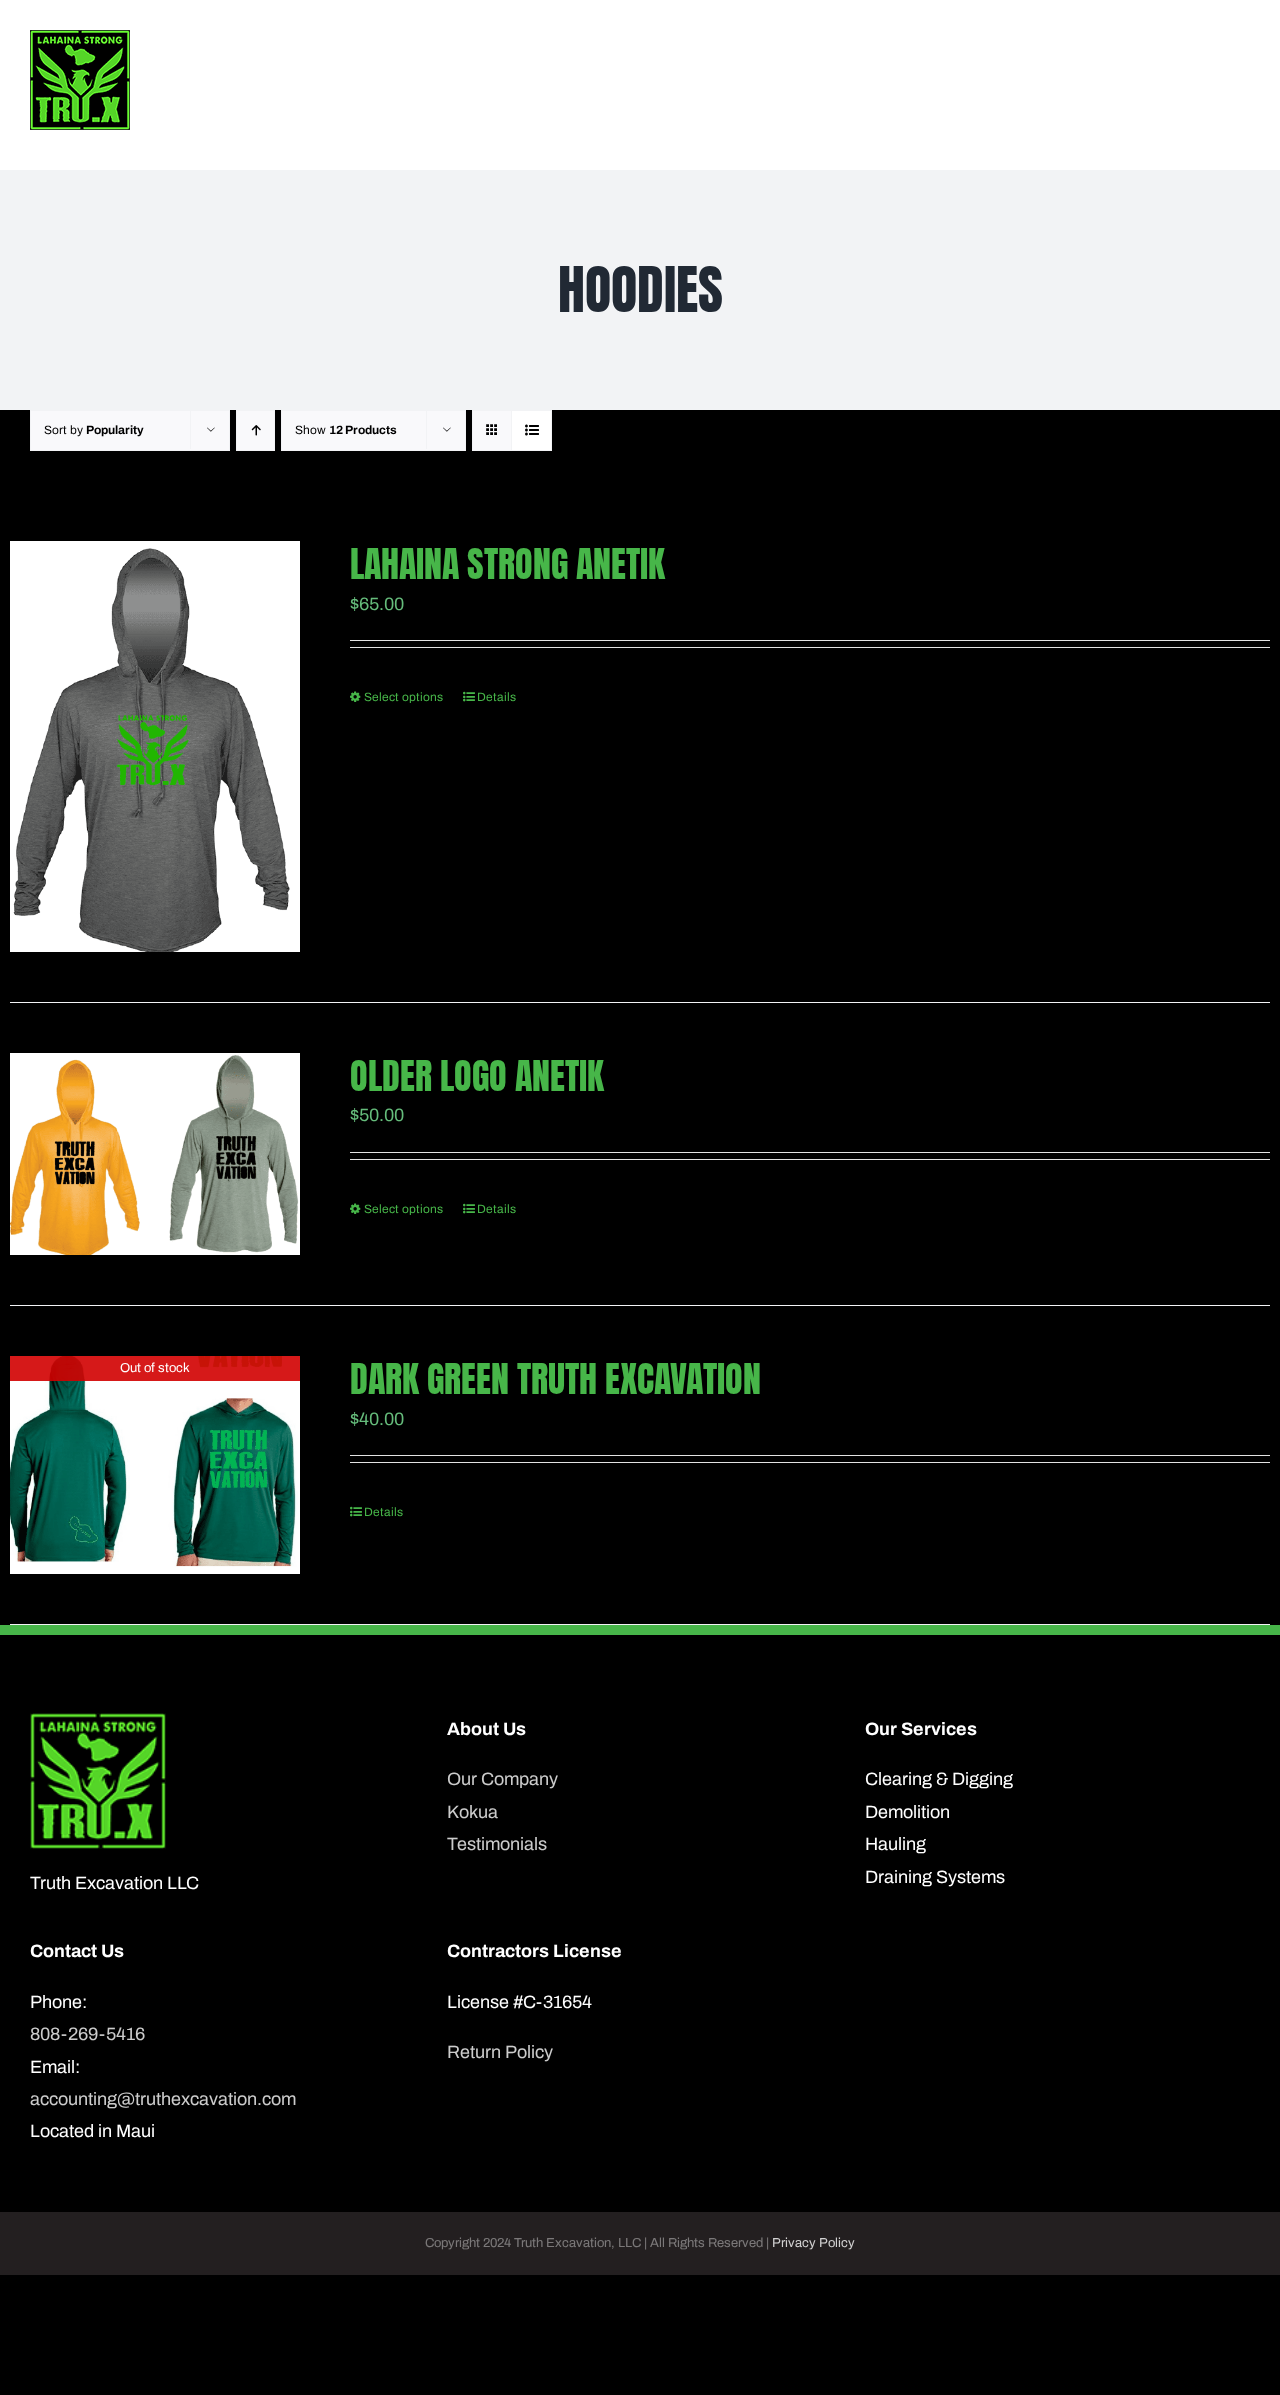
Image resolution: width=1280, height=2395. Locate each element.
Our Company (502, 1779)
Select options (403, 697)
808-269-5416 (87, 2034)
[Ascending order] (255, 430)
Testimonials (497, 1844)
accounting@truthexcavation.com (163, 2099)
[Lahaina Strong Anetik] (155, 746)
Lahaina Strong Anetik (507, 564)
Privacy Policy (813, 2243)
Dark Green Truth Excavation (555, 1379)
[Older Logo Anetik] (155, 1154)
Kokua (472, 1812)
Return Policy (500, 2052)
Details (496, 697)
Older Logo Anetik (477, 1076)
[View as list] (531, 430)
